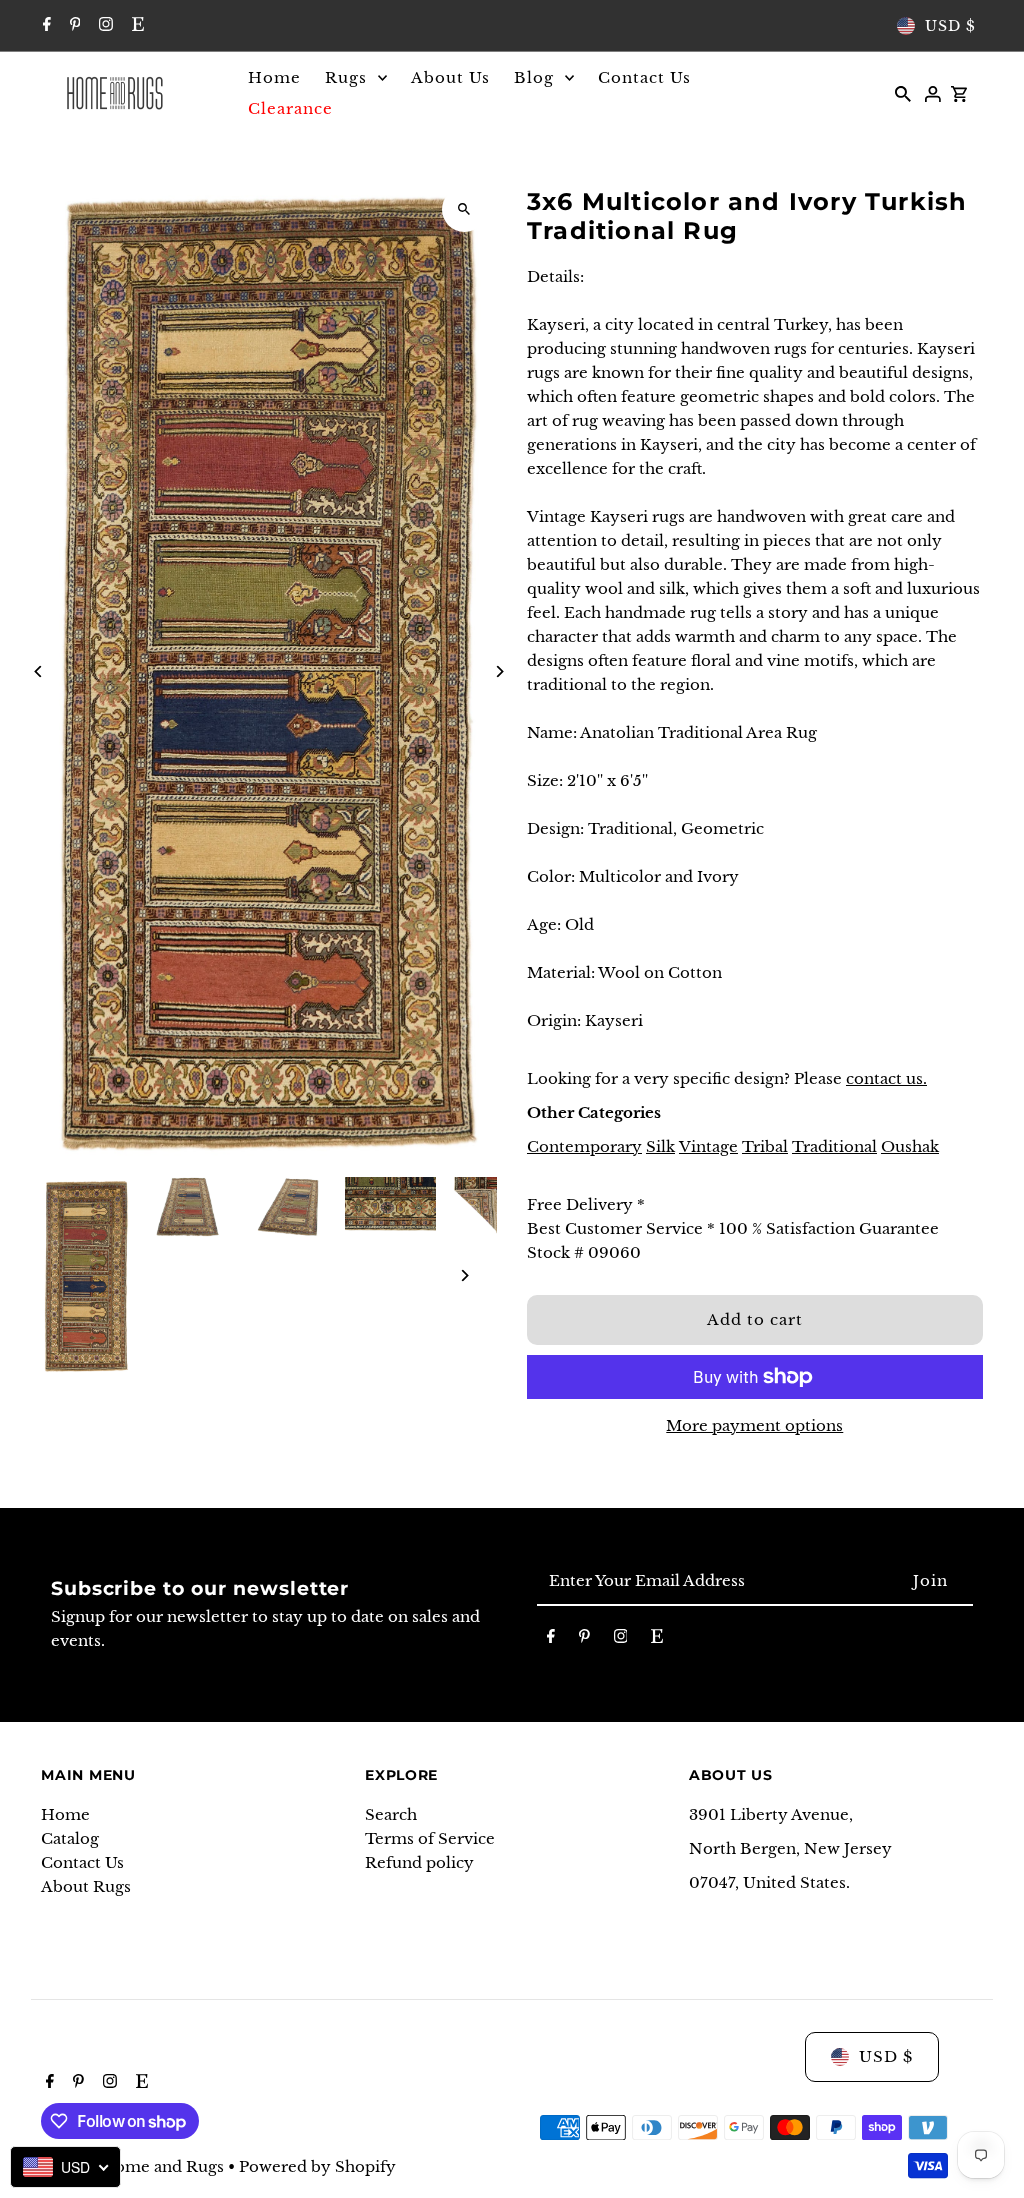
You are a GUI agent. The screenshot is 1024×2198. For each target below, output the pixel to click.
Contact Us (82, 1862)
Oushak (910, 1146)
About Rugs (86, 1886)
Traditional (834, 1146)
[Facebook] (44, 26)
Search (391, 1814)
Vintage (708, 1146)
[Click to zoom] (464, 209)
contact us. (886, 1078)
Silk (660, 1146)
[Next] (499, 671)
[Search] (903, 93)
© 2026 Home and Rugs (134, 2166)
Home (65, 1814)
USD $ (950, 26)
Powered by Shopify (317, 2166)
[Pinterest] (73, 26)
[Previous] (38, 671)
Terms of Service (430, 1838)
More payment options (754, 1425)
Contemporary (584, 1146)
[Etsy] (135, 26)
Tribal (765, 1146)
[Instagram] (103, 26)
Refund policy (419, 1862)
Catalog (70, 1838)
